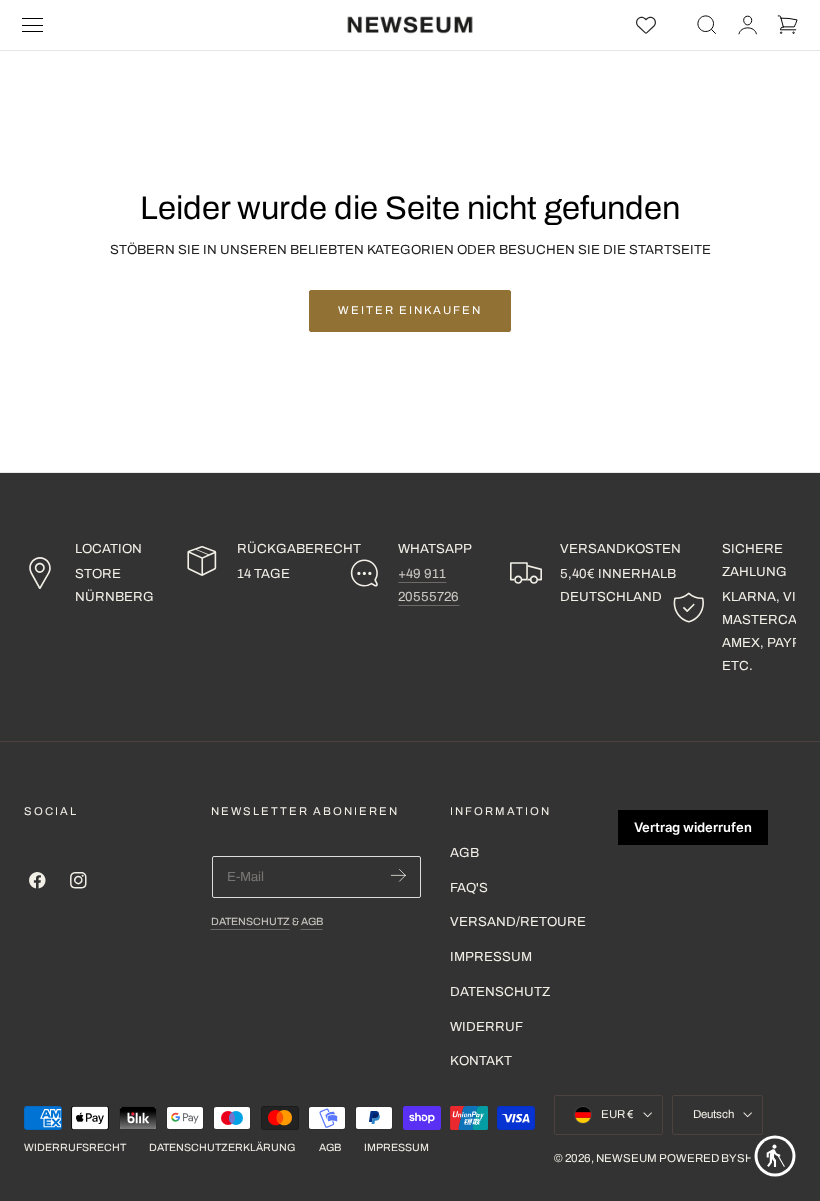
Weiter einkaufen (410, 310)
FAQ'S (469, 886)
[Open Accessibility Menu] (775, 1156)
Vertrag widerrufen (693, 827)
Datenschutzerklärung (222, 1147)
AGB (312, 921)
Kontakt (481, 1060)
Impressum (491, 956)
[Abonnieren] (398, 875)
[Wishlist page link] (646, 25)
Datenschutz (250, 921)
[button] (33, 25)
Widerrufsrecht (75, 1147)
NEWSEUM (626, 1158)
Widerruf (486, 1025)
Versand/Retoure (518, 921)
